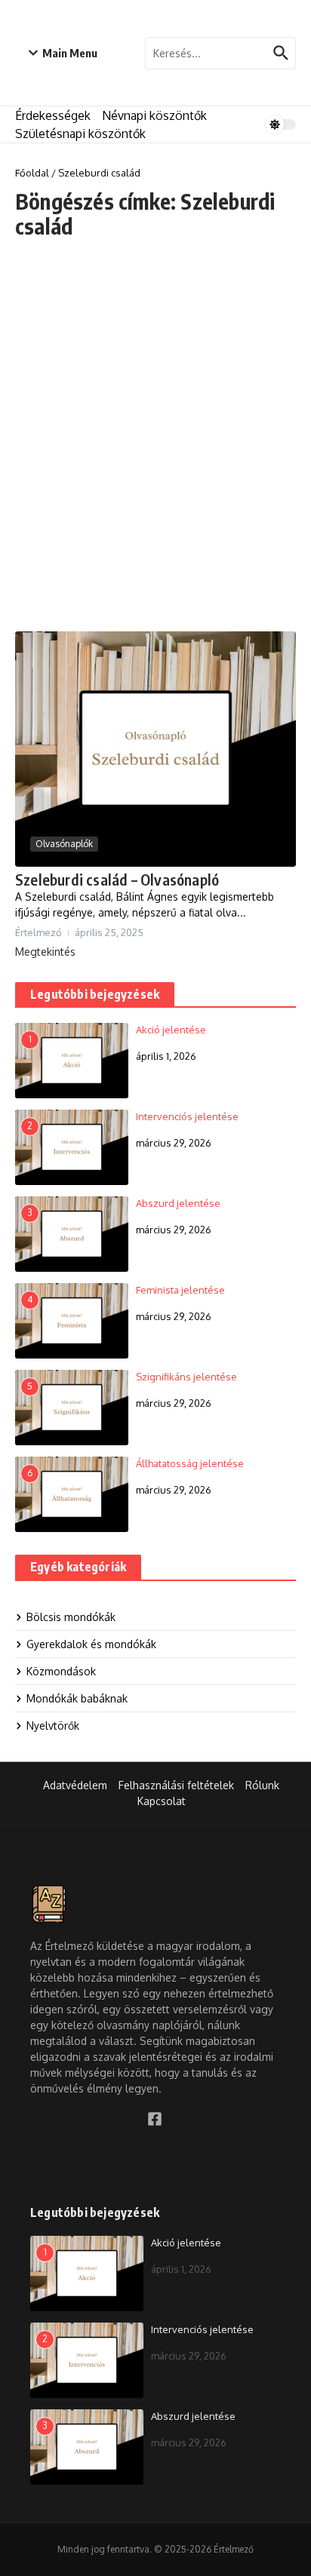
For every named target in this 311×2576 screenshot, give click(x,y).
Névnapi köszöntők (154, 115)
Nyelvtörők (53, 1726)
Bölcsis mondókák (71, 1617)
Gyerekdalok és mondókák (91, 1644)
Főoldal (32, 173)
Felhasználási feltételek (176, 1785)
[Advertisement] (155, 435)
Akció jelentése (171, 1030)
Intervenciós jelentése (187, 1116)
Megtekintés (45, 952)
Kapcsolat (162, 1801)
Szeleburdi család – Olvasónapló (117, 879)
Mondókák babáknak (77, 1698)
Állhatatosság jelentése (190, 1463)
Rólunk (262, 1785)
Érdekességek (53, 115)
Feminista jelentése (180, 1290)
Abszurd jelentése (178, 1203)
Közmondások (61, 1671)
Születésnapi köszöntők (80, 134)
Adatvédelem (75, 1785)
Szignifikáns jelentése (186, 1377)
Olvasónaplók (64, 844)
